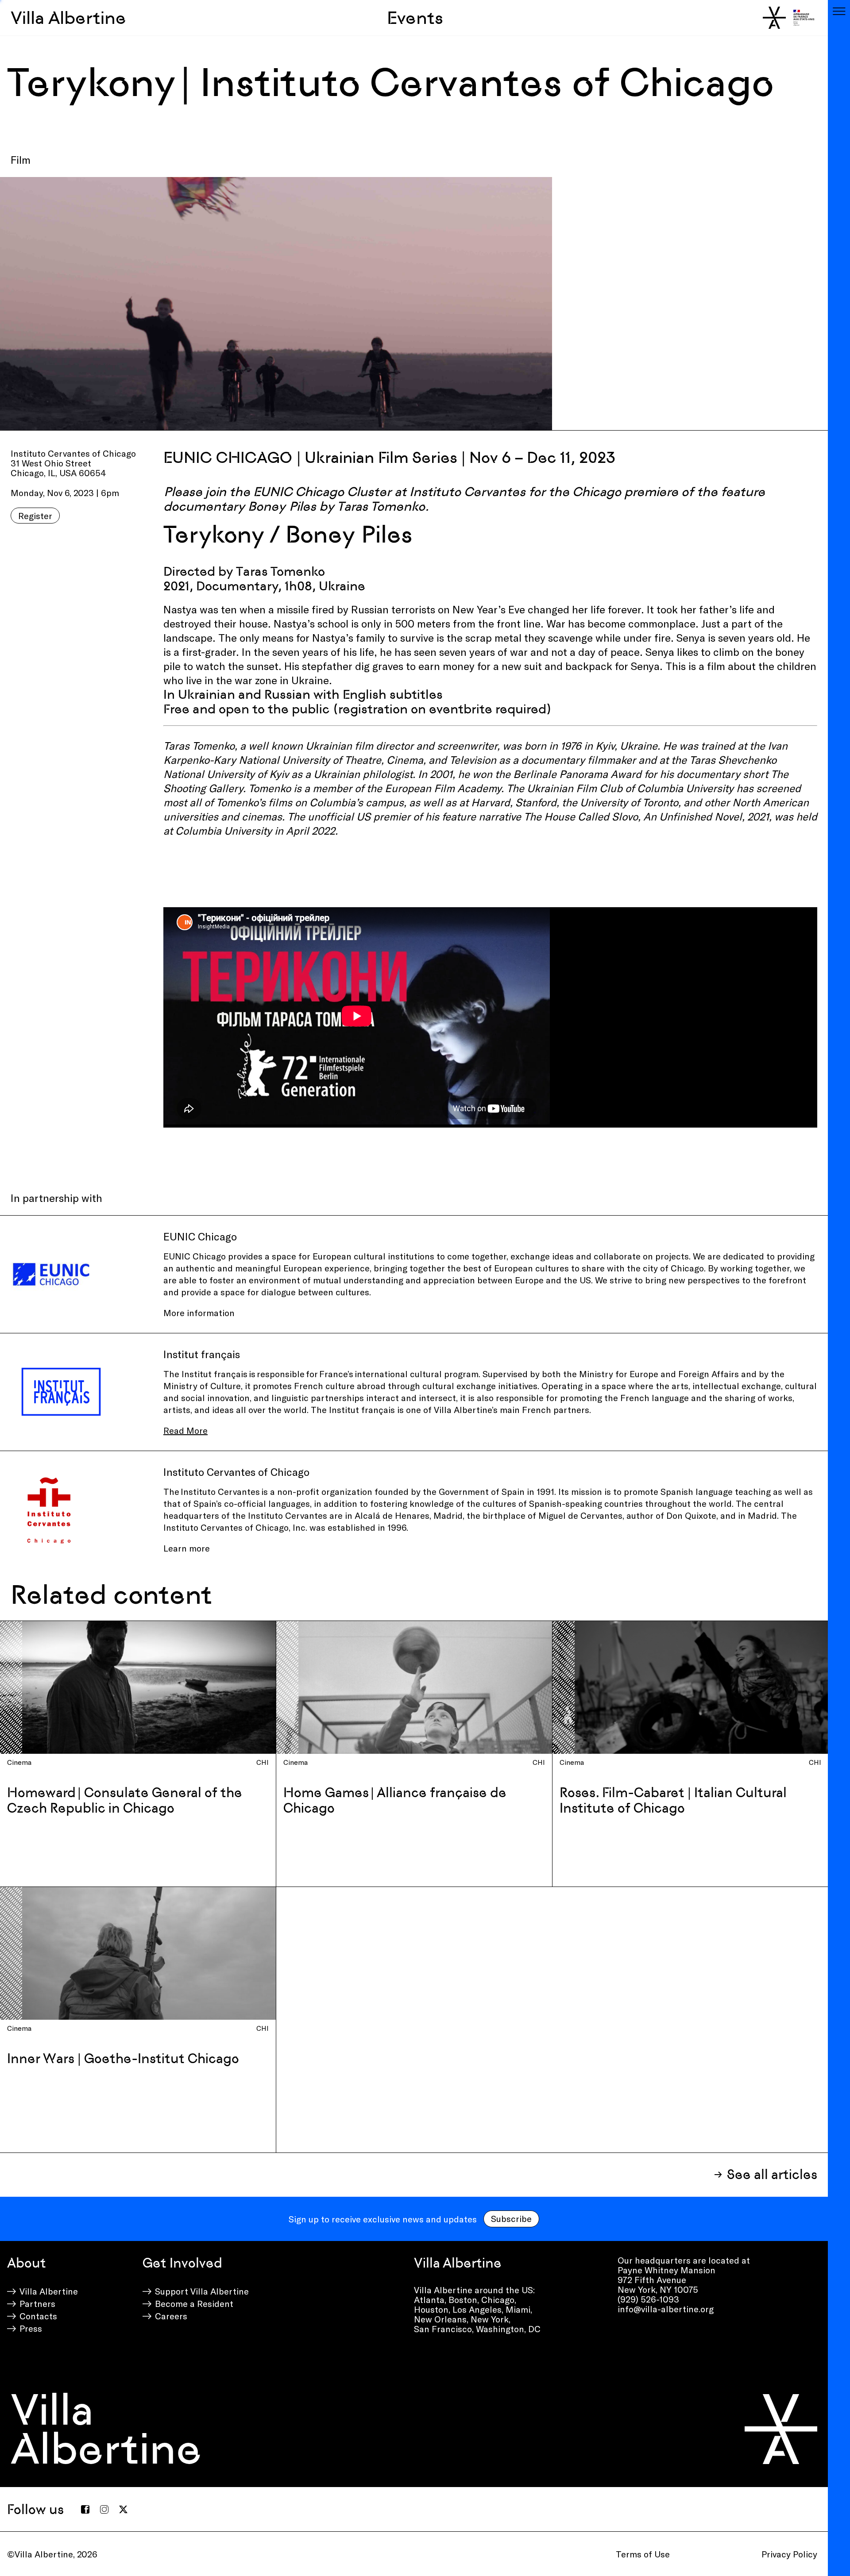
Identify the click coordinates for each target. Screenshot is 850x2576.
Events (415, 18)
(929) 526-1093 (648, 2299)
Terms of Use (643, 2554)
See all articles (772, 2174)
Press (31, 2328)
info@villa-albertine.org (666, 2309)
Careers (171, 2316)
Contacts (38, 2316)
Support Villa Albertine (202, 2291)
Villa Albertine (68, 18)
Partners (37, 2303)
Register (35, 516)
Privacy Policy (789, 2554)
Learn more (187, 1548)
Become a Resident (194, 2303)
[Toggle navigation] (839, 11)
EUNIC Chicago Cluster (322, 492)
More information (199, 1313)
